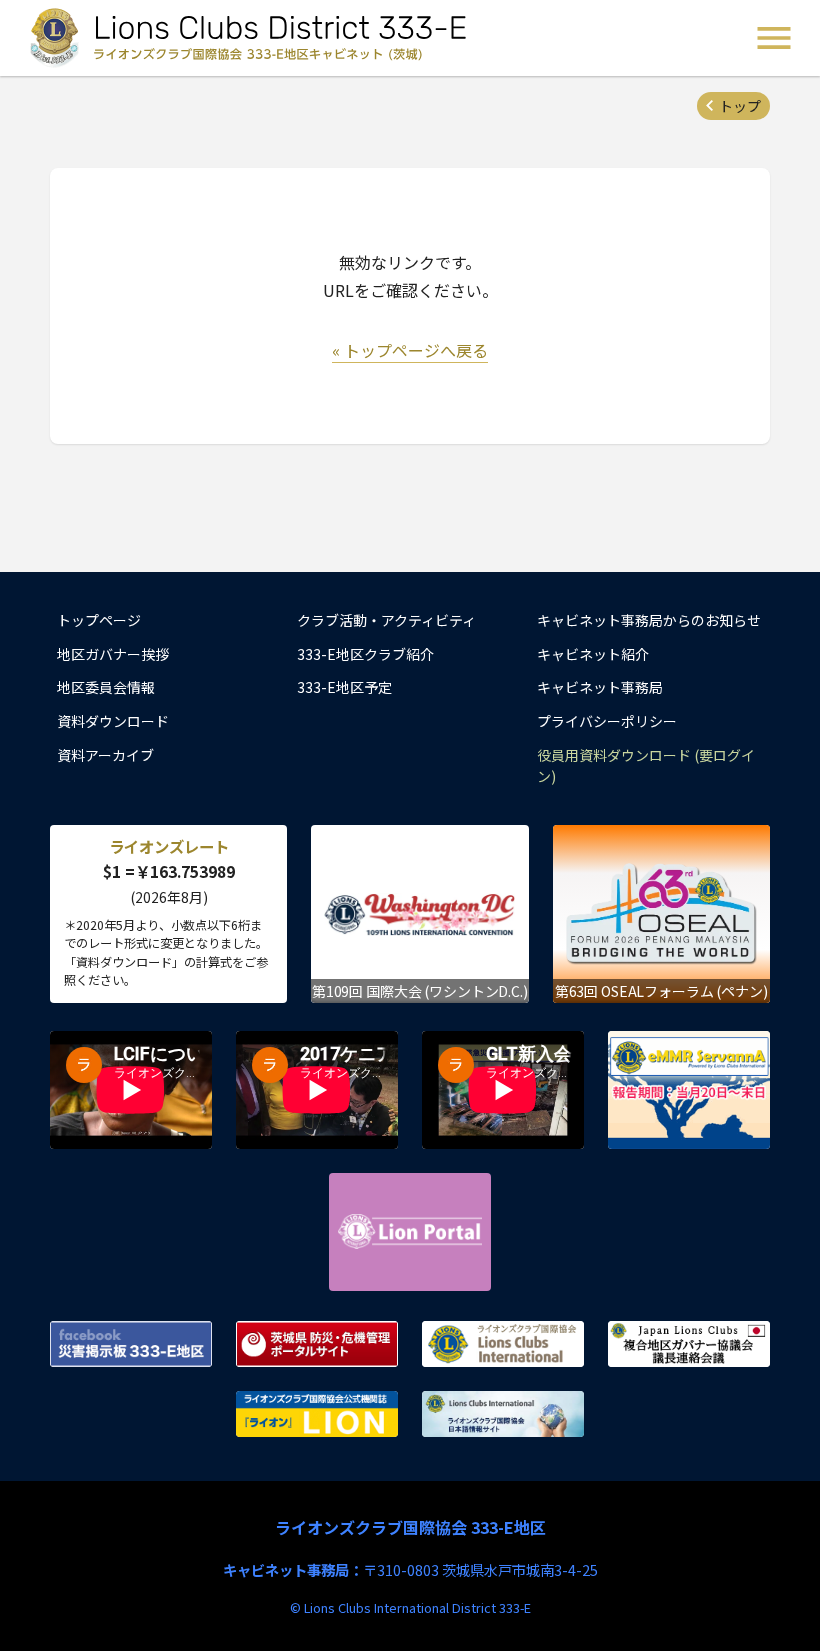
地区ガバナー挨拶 (113, 654)
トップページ (99, 620)
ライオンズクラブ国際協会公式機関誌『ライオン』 (317, 1414)
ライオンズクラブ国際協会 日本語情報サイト (503, 1414)
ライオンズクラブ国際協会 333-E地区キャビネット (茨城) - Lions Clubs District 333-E (251, 38)
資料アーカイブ (105, 755)
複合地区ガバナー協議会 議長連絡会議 (689, 1344)
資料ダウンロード (113, 721)
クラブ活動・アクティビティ (386, 620)
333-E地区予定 (344, 687)
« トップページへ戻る (410, 350)
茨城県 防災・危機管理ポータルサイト (317, 1344)
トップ (740, 106)
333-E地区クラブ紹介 (365, 654)
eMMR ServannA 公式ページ (689, 1090)
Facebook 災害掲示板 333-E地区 (131, 1344)
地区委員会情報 (106, 687)
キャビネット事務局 (600, 687)
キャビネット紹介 (593, 654)
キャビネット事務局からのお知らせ (649, 620)
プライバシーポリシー (607, 721)
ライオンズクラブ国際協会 (503, 1344)
